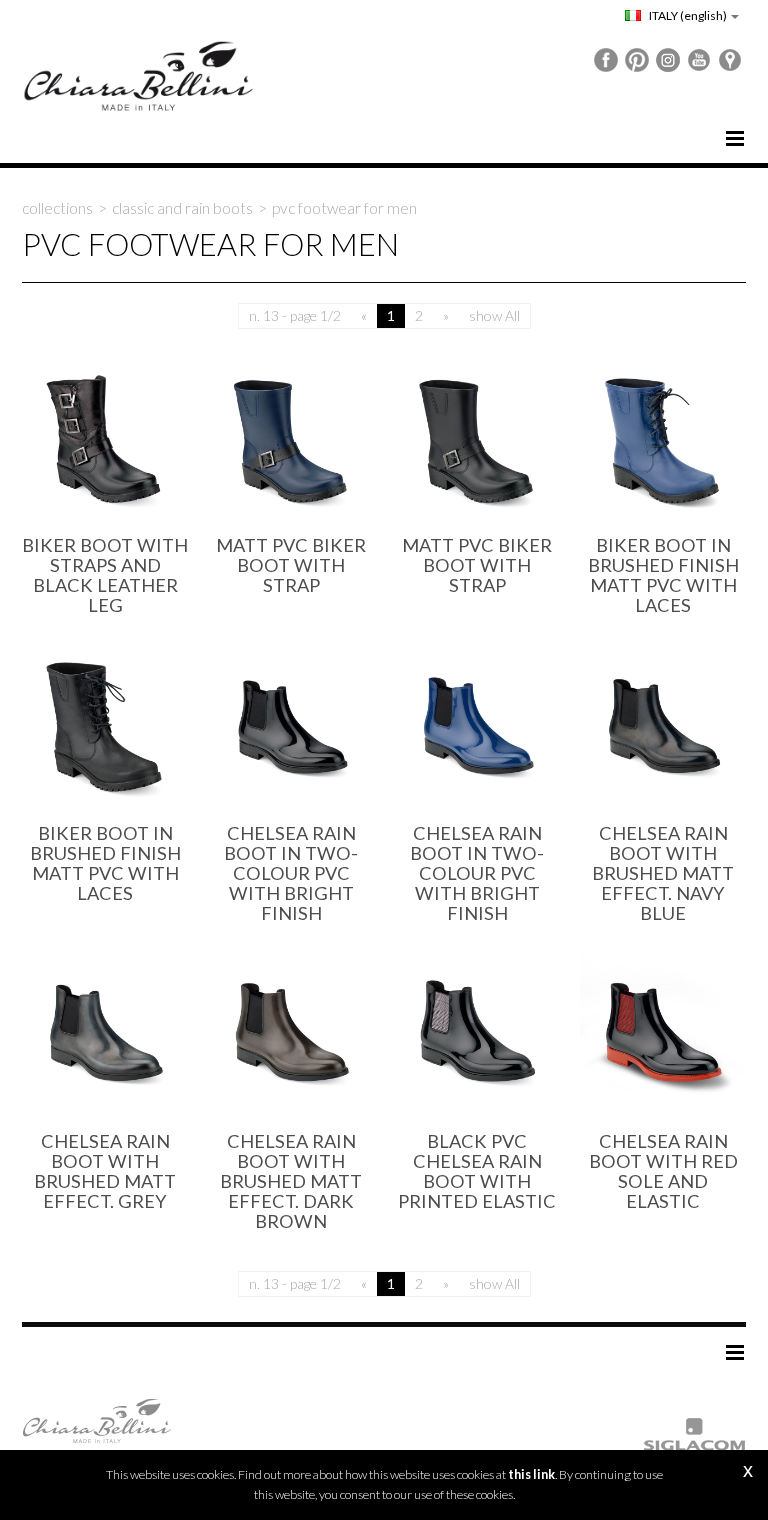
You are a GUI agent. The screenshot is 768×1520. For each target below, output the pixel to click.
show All (494, 315)
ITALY (687, 15)
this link (531, 1474)
